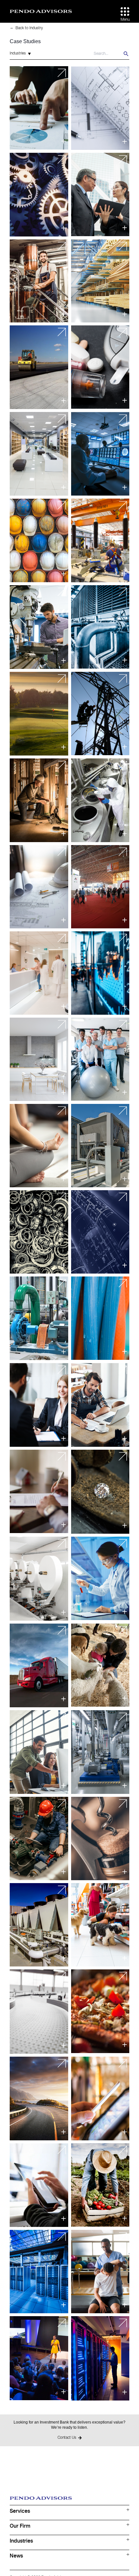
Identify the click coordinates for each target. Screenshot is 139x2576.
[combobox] (24, 54)
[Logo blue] (69, 2501)
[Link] (39, 108)
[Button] (125, 12)
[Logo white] (41, 11)
